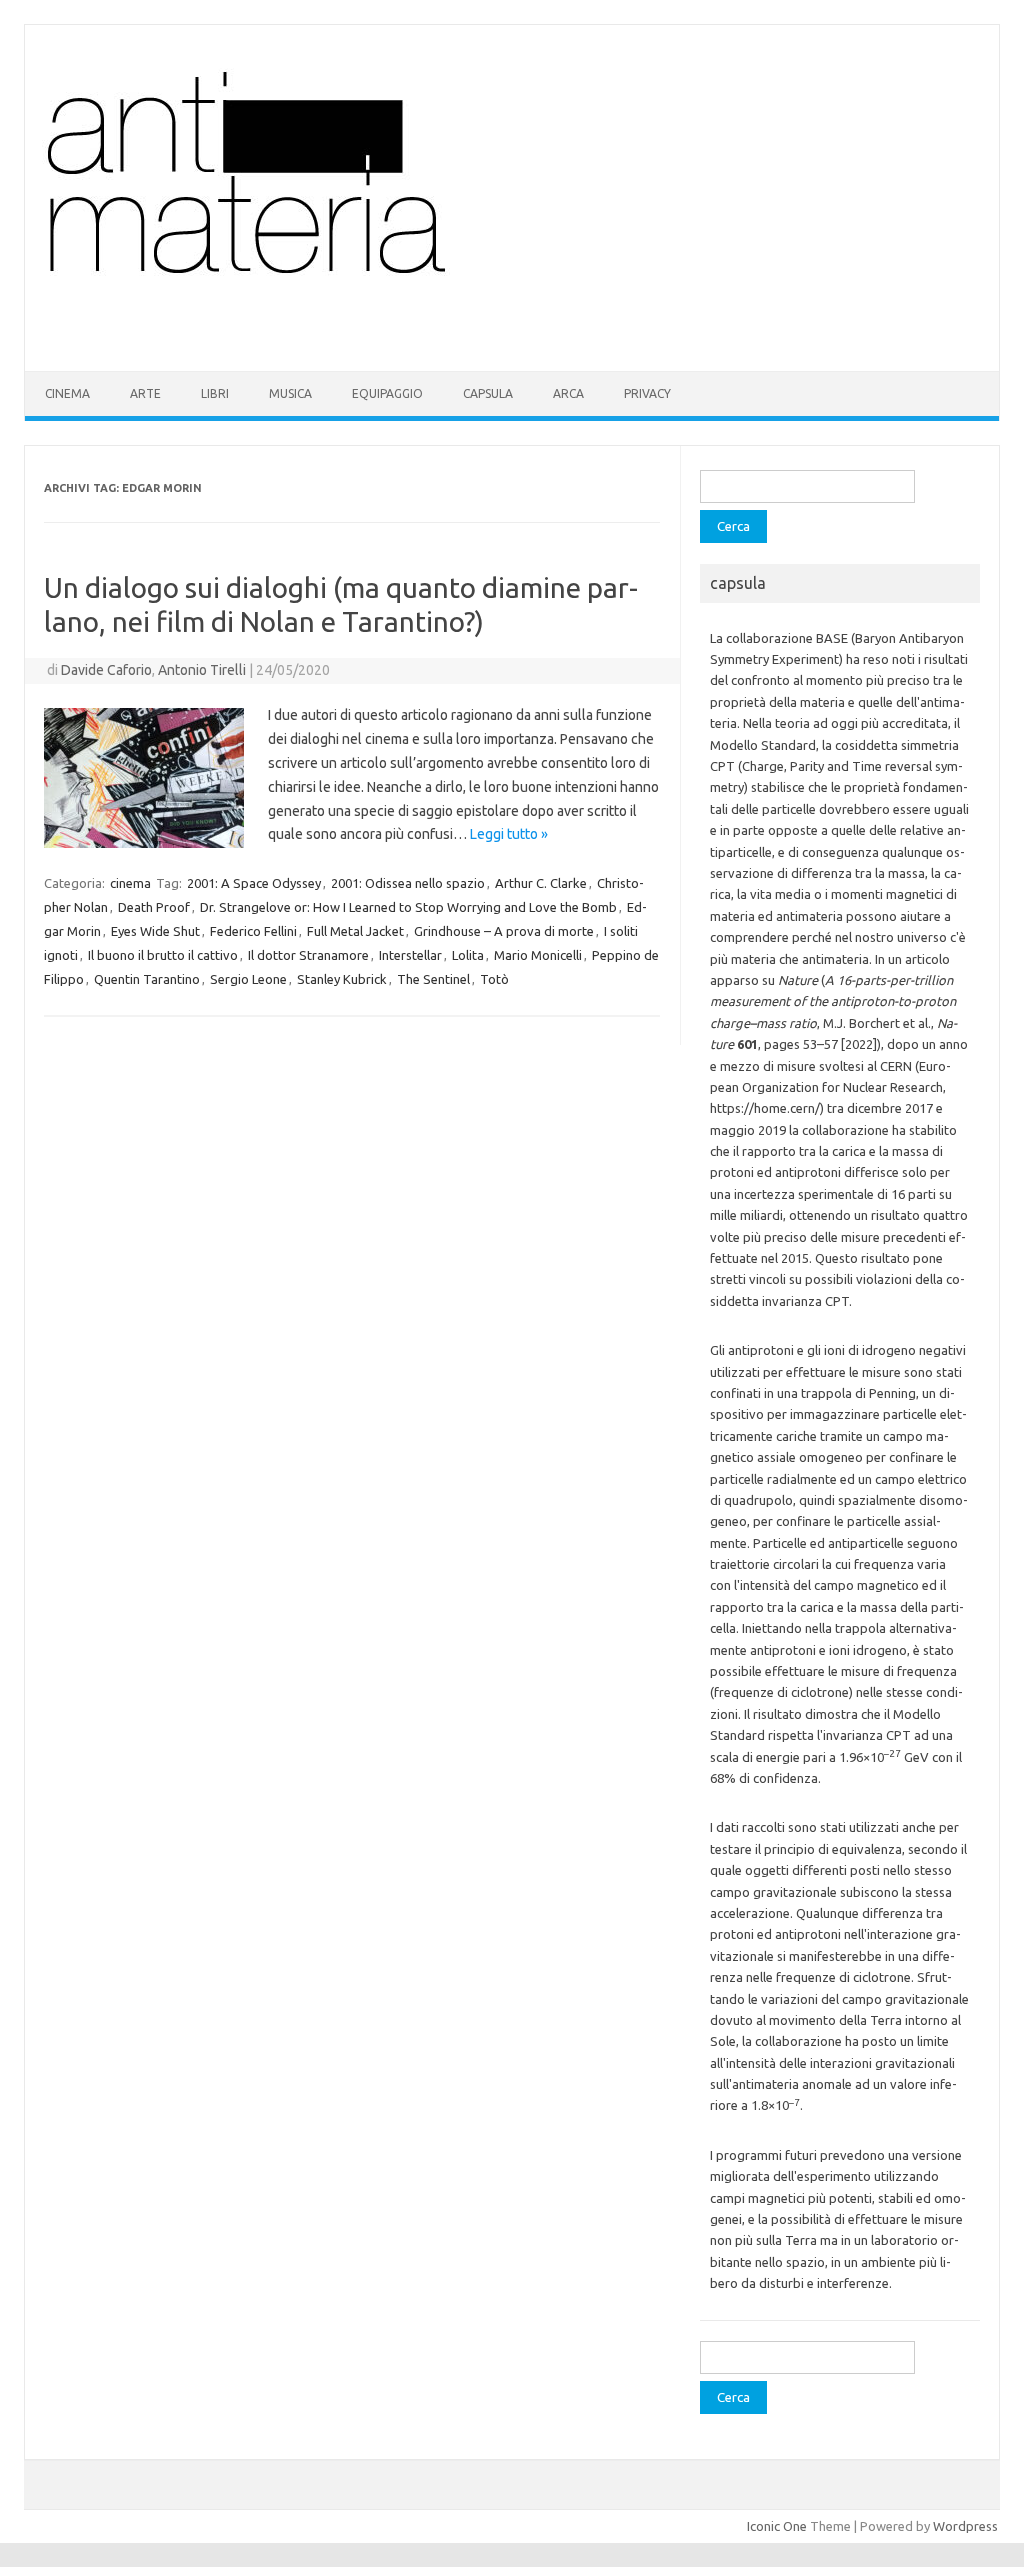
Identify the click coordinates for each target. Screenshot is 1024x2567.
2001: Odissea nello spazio (408, 883)
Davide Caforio (106, 670)
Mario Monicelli (538, 955)
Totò (494, 979)
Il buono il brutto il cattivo (163, 955)
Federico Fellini (253, 931)
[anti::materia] (307, 337)
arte (145, 393)
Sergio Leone (248, 979)
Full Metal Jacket (355, 931)
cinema (67, 393)
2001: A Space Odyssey (254, 883)
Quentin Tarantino (147, 979)
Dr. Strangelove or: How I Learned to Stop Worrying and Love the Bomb (408, 907)
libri (215, 393)
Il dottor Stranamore (308, 955)
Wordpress (965, 2526)
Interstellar (410, 955)
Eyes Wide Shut (155, 931)
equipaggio (387, 393)
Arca (568, 393)
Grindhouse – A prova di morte (504, 931)
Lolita (468, 955)
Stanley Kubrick (342, 979)
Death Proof (154, 907)
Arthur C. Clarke (541, 883)
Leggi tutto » (509, 834)
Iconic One (777, 2526)
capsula (488, 393)
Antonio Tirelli (202, 670)
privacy (647, 393)
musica (290, 393)
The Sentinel (433, 979)
